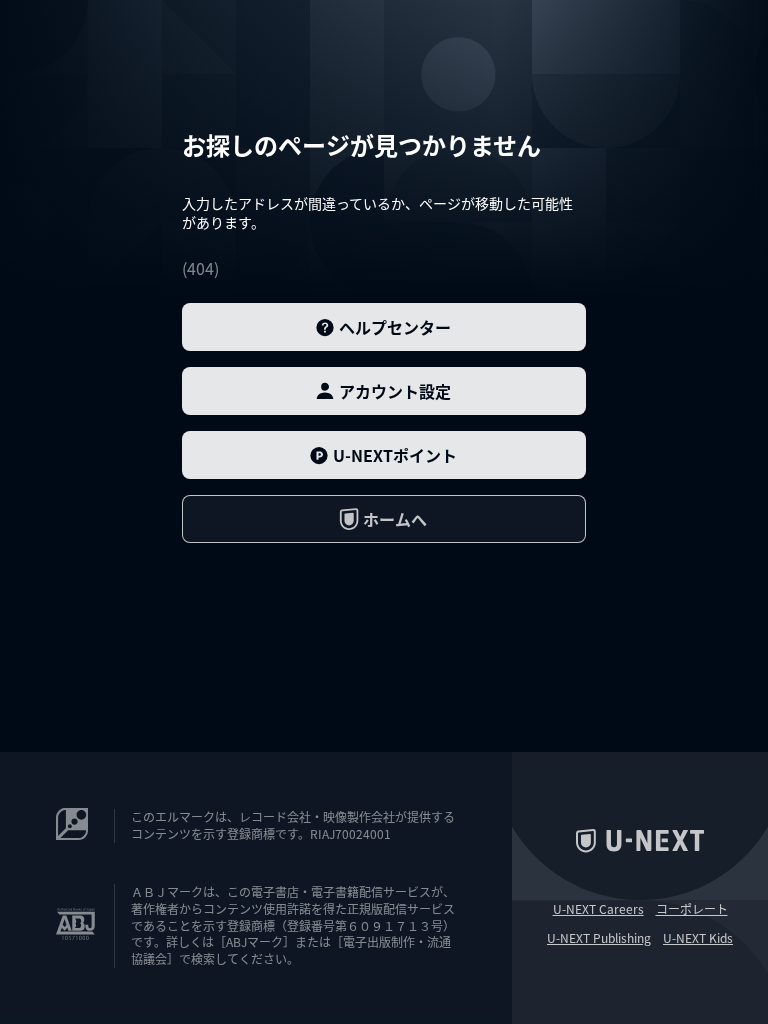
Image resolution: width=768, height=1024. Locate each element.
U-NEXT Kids (698, 938)
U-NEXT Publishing (599, 938)
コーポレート (692, 909)
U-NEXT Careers (598, 909)
